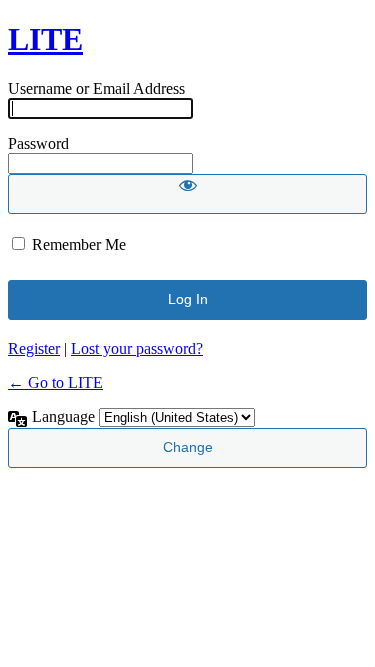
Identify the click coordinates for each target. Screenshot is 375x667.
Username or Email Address (96, 88)
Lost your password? (137, 348)
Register (34, 348)
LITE (45, 39)
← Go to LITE (55, 382)
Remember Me (79, 244)
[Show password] (187, 194)
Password (38, 143)
